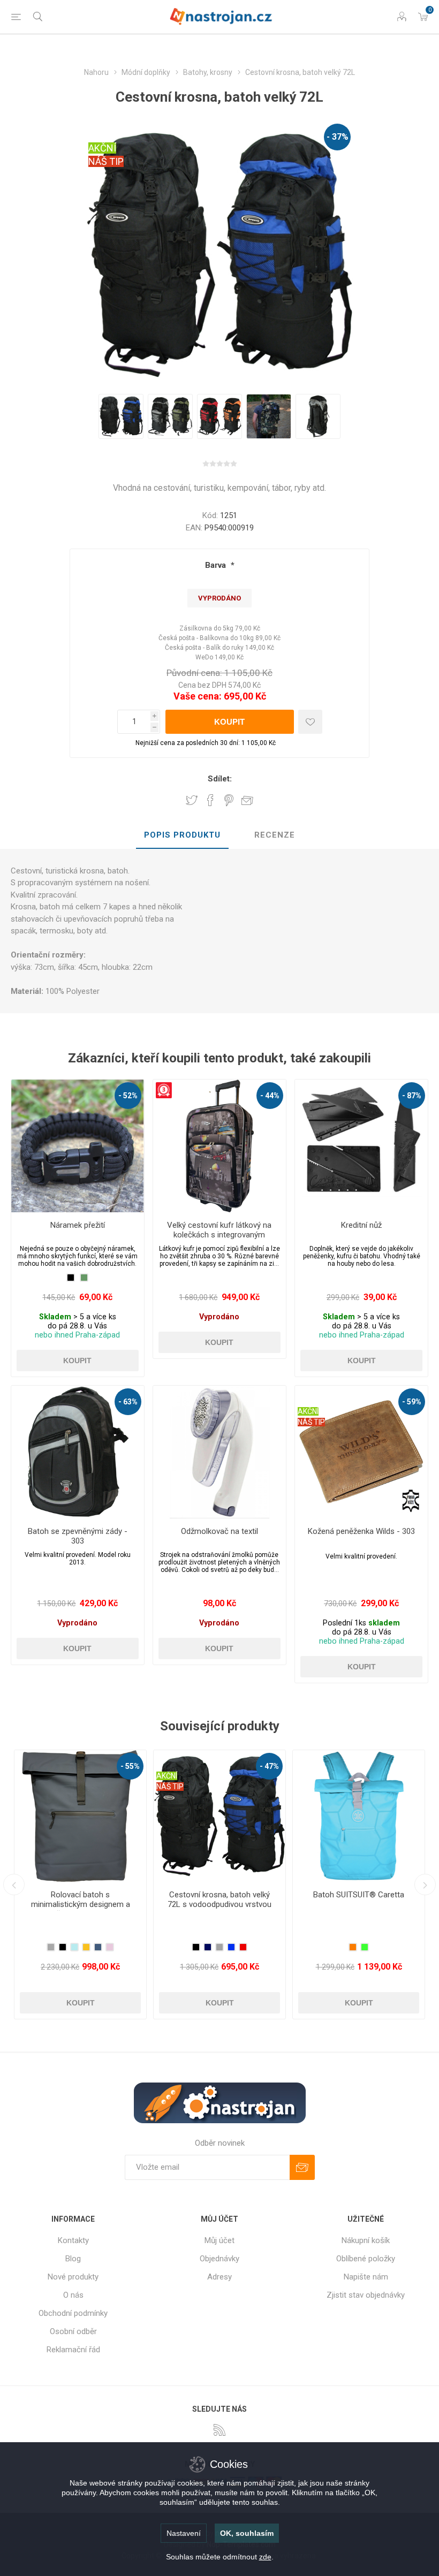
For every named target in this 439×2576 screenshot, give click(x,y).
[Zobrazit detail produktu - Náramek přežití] (78, 1146)
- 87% (412, 1096)
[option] (121, 416)
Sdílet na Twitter (192, 800)
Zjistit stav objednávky (366, 2295)
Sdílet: (220, 779)
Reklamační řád (73, 2350)
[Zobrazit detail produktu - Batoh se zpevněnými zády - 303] (78, 1452)
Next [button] (425, 1884)
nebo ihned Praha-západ (77, 1335)
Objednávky (219, 2259)
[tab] (182, 835)
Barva (217, 565)
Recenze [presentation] (275, 835)
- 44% (270, 1096)
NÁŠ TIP (106, 161)
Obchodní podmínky (73, 2313)
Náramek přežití (78, 1225)
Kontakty (73, 2240)
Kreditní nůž (361, 1225)
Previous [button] (14, 1884)
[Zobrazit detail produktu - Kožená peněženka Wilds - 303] (361, 1452)
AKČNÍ (102, 148)
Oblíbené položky (366, 2259)
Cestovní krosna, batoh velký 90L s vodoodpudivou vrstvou (359, 1899)
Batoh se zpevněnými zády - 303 (78, 1536)
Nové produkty (73, 2277)
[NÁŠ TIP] (170, 1757)
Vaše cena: (198, 696)
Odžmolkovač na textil (219, 1531)
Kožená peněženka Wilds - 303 (361, 1531)
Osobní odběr (73, 2331)
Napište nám (366, 2277)
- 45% (408, 1766)
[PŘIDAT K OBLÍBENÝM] (310, 722)
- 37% (338, 137)
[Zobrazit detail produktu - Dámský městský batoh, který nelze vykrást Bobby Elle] (219, 1816)
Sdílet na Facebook (210, 800)
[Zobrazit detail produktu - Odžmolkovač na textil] (219, 1452)
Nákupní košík (366, 2240)
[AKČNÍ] (308, 1393)
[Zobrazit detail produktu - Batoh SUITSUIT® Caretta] (80, 1816)
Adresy (219, 2277)
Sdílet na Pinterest (229, 800)
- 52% (128, 1096)
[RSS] (219, 2430)
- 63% (128, 1402)
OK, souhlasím (247, 2533)
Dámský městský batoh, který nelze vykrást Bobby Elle (220, 1899)
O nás (73, 2295)
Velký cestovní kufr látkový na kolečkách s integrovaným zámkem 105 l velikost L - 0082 (219, 1235)
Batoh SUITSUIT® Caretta (80, 1895)
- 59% (412, 1402)
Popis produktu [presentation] (182, 835)
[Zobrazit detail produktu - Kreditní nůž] (361, 1146)
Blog (73, 2259)
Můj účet (219, 2240)
